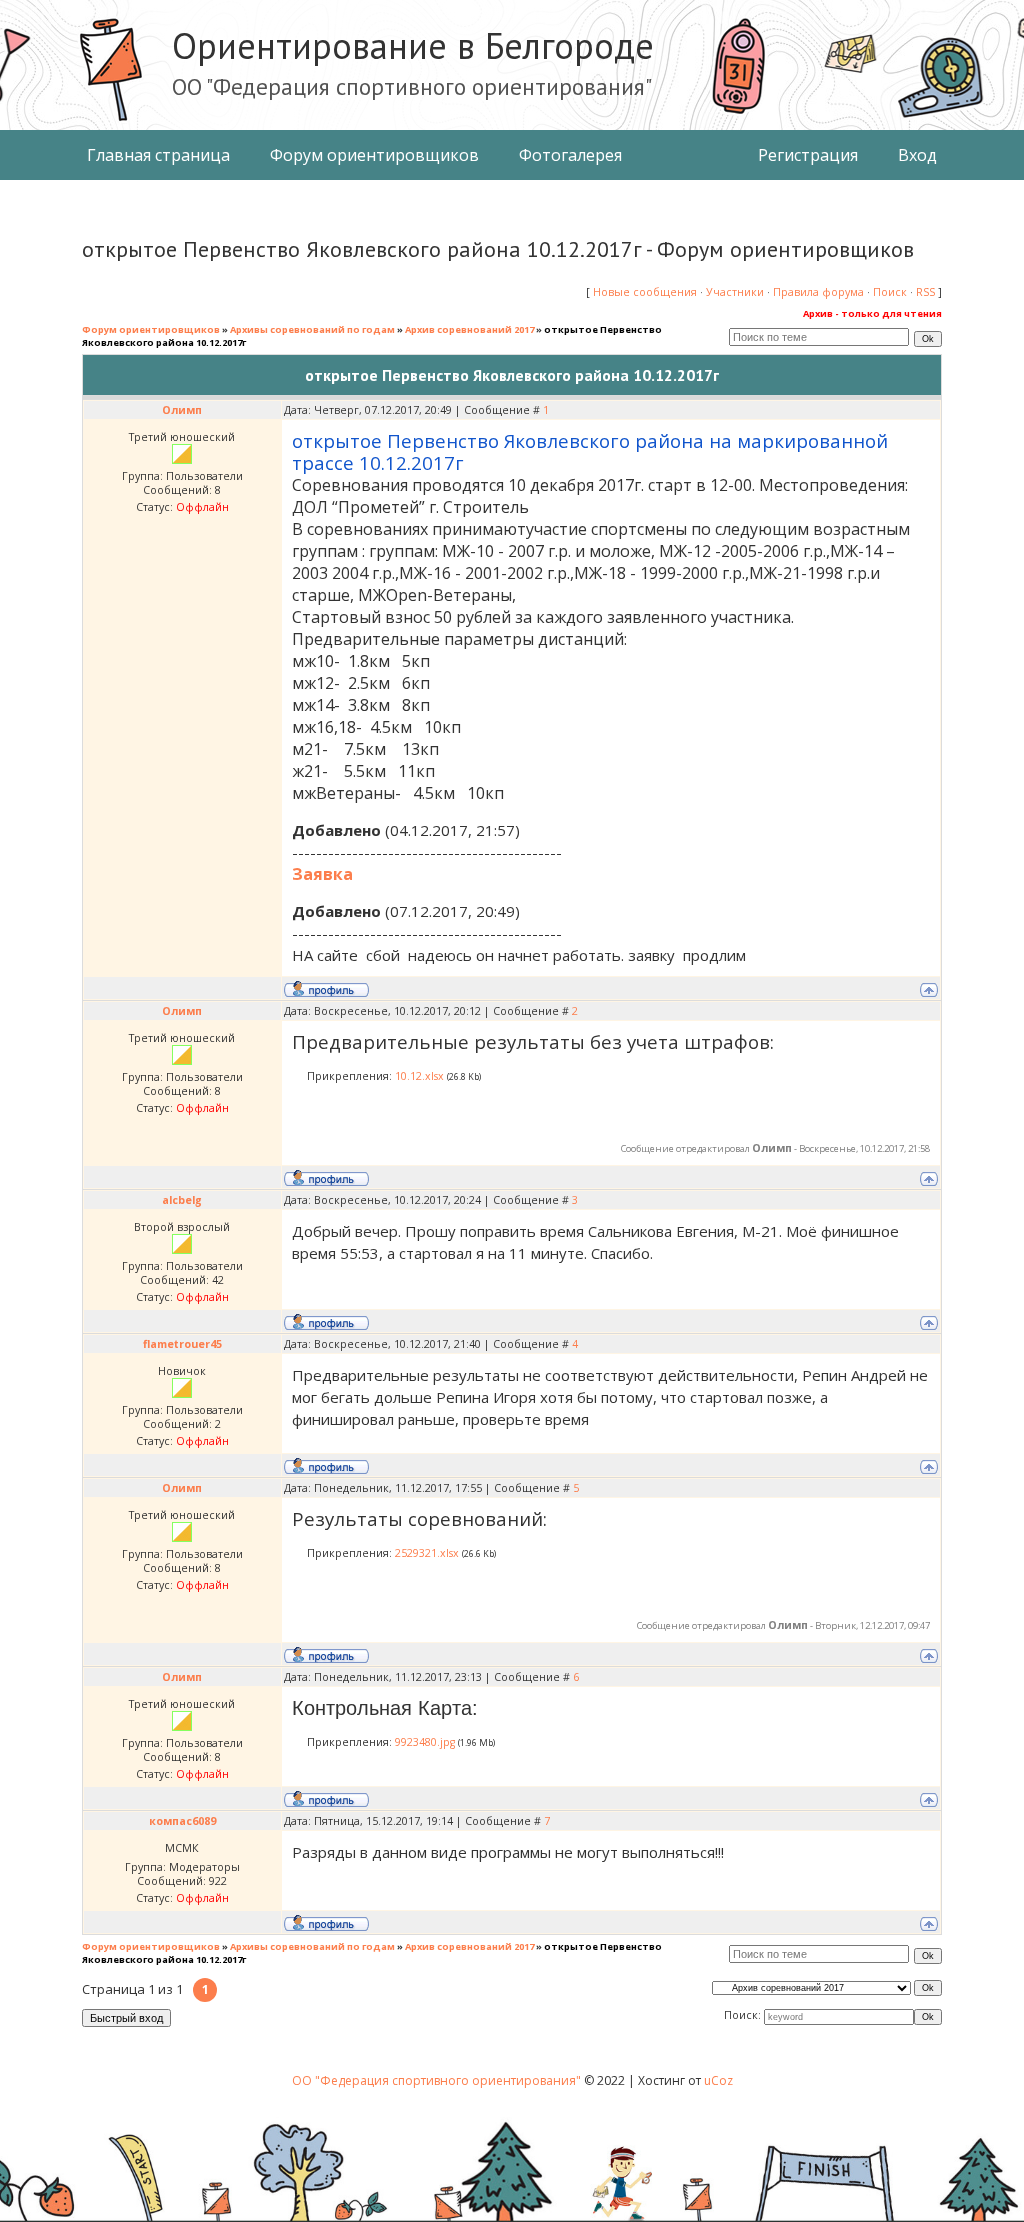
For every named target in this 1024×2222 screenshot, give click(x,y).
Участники (735, 292)
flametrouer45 (182, 1344)
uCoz (718, 2080)
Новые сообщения (645, 292)
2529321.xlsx (427, 1553)
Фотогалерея (570, 155)
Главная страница (158, 155)
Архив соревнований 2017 (469, 329)
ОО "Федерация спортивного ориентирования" (438, 2080)
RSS (925, 292)
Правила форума (818, 292)
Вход (917, 155)
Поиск (890, 292)
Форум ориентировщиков (374, 155)
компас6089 (182, 1821)
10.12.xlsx (419, 1076)
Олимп (182, 410)
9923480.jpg (425, 1742)
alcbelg (182, 1200)
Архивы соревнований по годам (312, 329)
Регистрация (808, 155)
